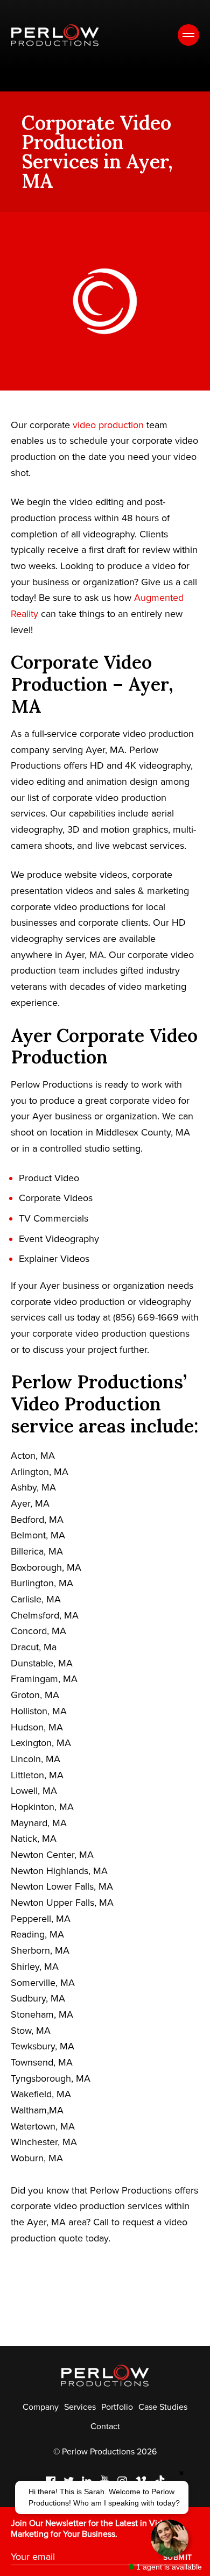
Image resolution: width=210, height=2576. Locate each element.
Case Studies (163, 2407)
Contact (105, 2426)
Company (41, 2407)
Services (80, 2407)
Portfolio (117, 2407)
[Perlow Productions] (55, 35)
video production (108, 425)
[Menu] (188, 35)
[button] (102, 2497)
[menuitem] (41, 2407)
